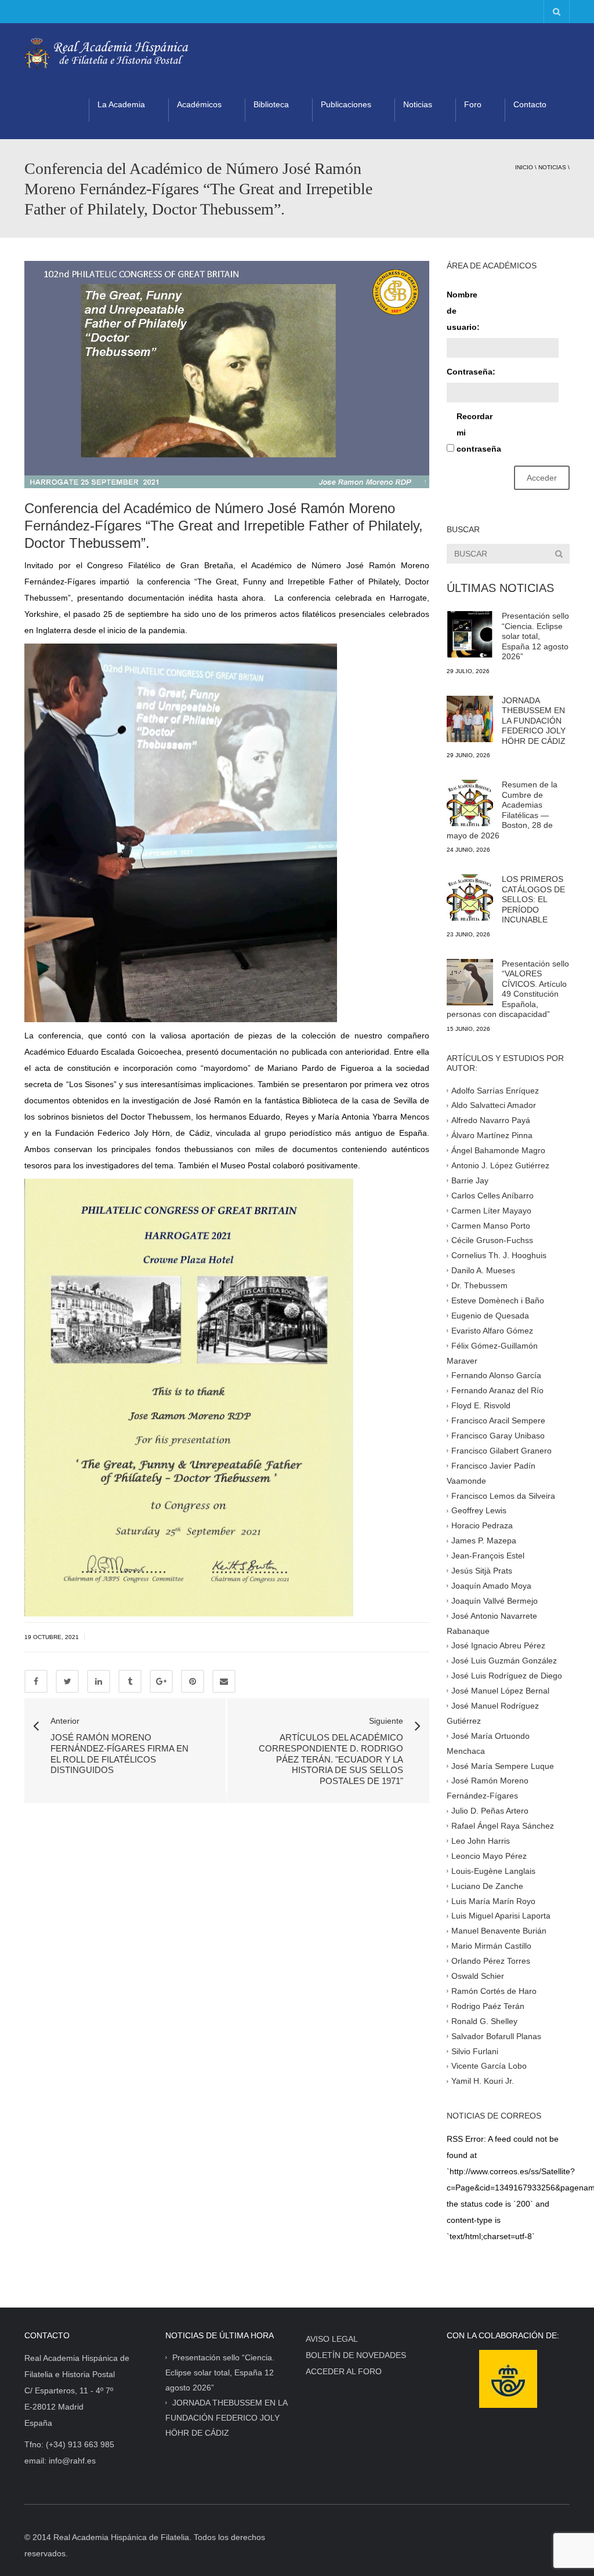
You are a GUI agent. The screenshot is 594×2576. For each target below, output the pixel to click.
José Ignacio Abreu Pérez (498, 1645)
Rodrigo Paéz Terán (488, 2006)
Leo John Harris (481, 1841)
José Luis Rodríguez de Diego (507, 1676)
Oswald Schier (478, 1976)
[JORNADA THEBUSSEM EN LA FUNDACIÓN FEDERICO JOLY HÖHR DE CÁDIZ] (470, 719)
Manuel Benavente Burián (499, 1931)
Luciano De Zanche (487, 1885)
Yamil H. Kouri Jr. (483, 2081)
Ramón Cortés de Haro (494, 1991)
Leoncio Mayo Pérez (489, 1856)
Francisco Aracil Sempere (498, 1420)
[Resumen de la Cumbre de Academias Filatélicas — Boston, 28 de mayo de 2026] (470, 803)
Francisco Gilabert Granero (501, 1451)
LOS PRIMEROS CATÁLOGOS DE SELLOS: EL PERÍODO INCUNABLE (533, 899)
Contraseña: (467, 372)
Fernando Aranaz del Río (497, 1390)
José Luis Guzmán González (504, 1661)
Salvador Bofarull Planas (496, 2036)
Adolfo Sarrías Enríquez (495, 1090)
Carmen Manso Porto (491, 1225)
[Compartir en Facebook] (36, 1681)
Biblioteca (271, 104)
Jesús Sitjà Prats (482, 1571)
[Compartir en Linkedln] (99, 1681)
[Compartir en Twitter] (67, 1681)
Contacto (530, 104)
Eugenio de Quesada (490, 1316)
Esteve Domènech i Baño (498, 1300)
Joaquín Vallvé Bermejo (495, 1600)
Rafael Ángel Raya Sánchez (503, 1826)
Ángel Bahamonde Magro (498, 1150)
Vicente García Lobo (489, 2066)
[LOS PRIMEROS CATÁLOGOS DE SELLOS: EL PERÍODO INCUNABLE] (470, 898)
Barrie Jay (470, 1180)
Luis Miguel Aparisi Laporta (501, 1916)
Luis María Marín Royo (493, 1901)
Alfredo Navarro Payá (491, 1120)
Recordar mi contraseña (477, 433)
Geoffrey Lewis (479, 1510)
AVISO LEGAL (332, 2339)
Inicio (524, 167)
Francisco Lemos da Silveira (503, 1495)
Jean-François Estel (488, 1556)
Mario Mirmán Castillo (491, 1946)
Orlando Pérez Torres (491, 1961)
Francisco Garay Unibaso (498, 1436)
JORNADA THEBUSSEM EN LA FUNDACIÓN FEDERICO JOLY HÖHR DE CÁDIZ (534, 721)
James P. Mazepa (484, 1540)
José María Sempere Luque (503, 1765)
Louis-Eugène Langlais (493, 1871)
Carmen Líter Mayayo (491, 1210)
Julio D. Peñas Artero (490, 1811)
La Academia (121, 104)
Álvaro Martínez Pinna (492, 1135)
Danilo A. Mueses (483, 1270)
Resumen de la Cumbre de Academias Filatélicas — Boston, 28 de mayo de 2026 (502, 810)
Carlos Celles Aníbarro (492, 1195)
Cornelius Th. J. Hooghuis (499, 1255)
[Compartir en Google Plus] (161, 1681)
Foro (473, 104)
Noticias (418, 104)
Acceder (542, 478)
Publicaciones (346, 104)
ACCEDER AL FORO (344, 2371)
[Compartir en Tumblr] (130, 1681)
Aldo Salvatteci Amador (494, 1105)
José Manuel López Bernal (500, 1691)
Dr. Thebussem (479, 1285)
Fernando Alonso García (496, 1375)
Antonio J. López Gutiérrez (500, 1165)
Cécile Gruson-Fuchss (492, 1240)
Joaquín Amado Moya (491, 1586)
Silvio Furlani (475, 2051)
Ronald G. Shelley (484, 2021)
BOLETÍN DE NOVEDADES (356, 2355)
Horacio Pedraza (482, 1525)
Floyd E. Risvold (481, 1405)
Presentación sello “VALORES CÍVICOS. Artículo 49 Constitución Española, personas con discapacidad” (508, 989)
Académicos (199, 104)
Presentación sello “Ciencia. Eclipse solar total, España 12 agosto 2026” (535, 636)
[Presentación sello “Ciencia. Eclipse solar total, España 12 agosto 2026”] (470, 634)
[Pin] (193, 1681)
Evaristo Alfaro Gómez (492, 1330)
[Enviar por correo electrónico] (224, 1681)
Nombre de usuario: (463, 311)
